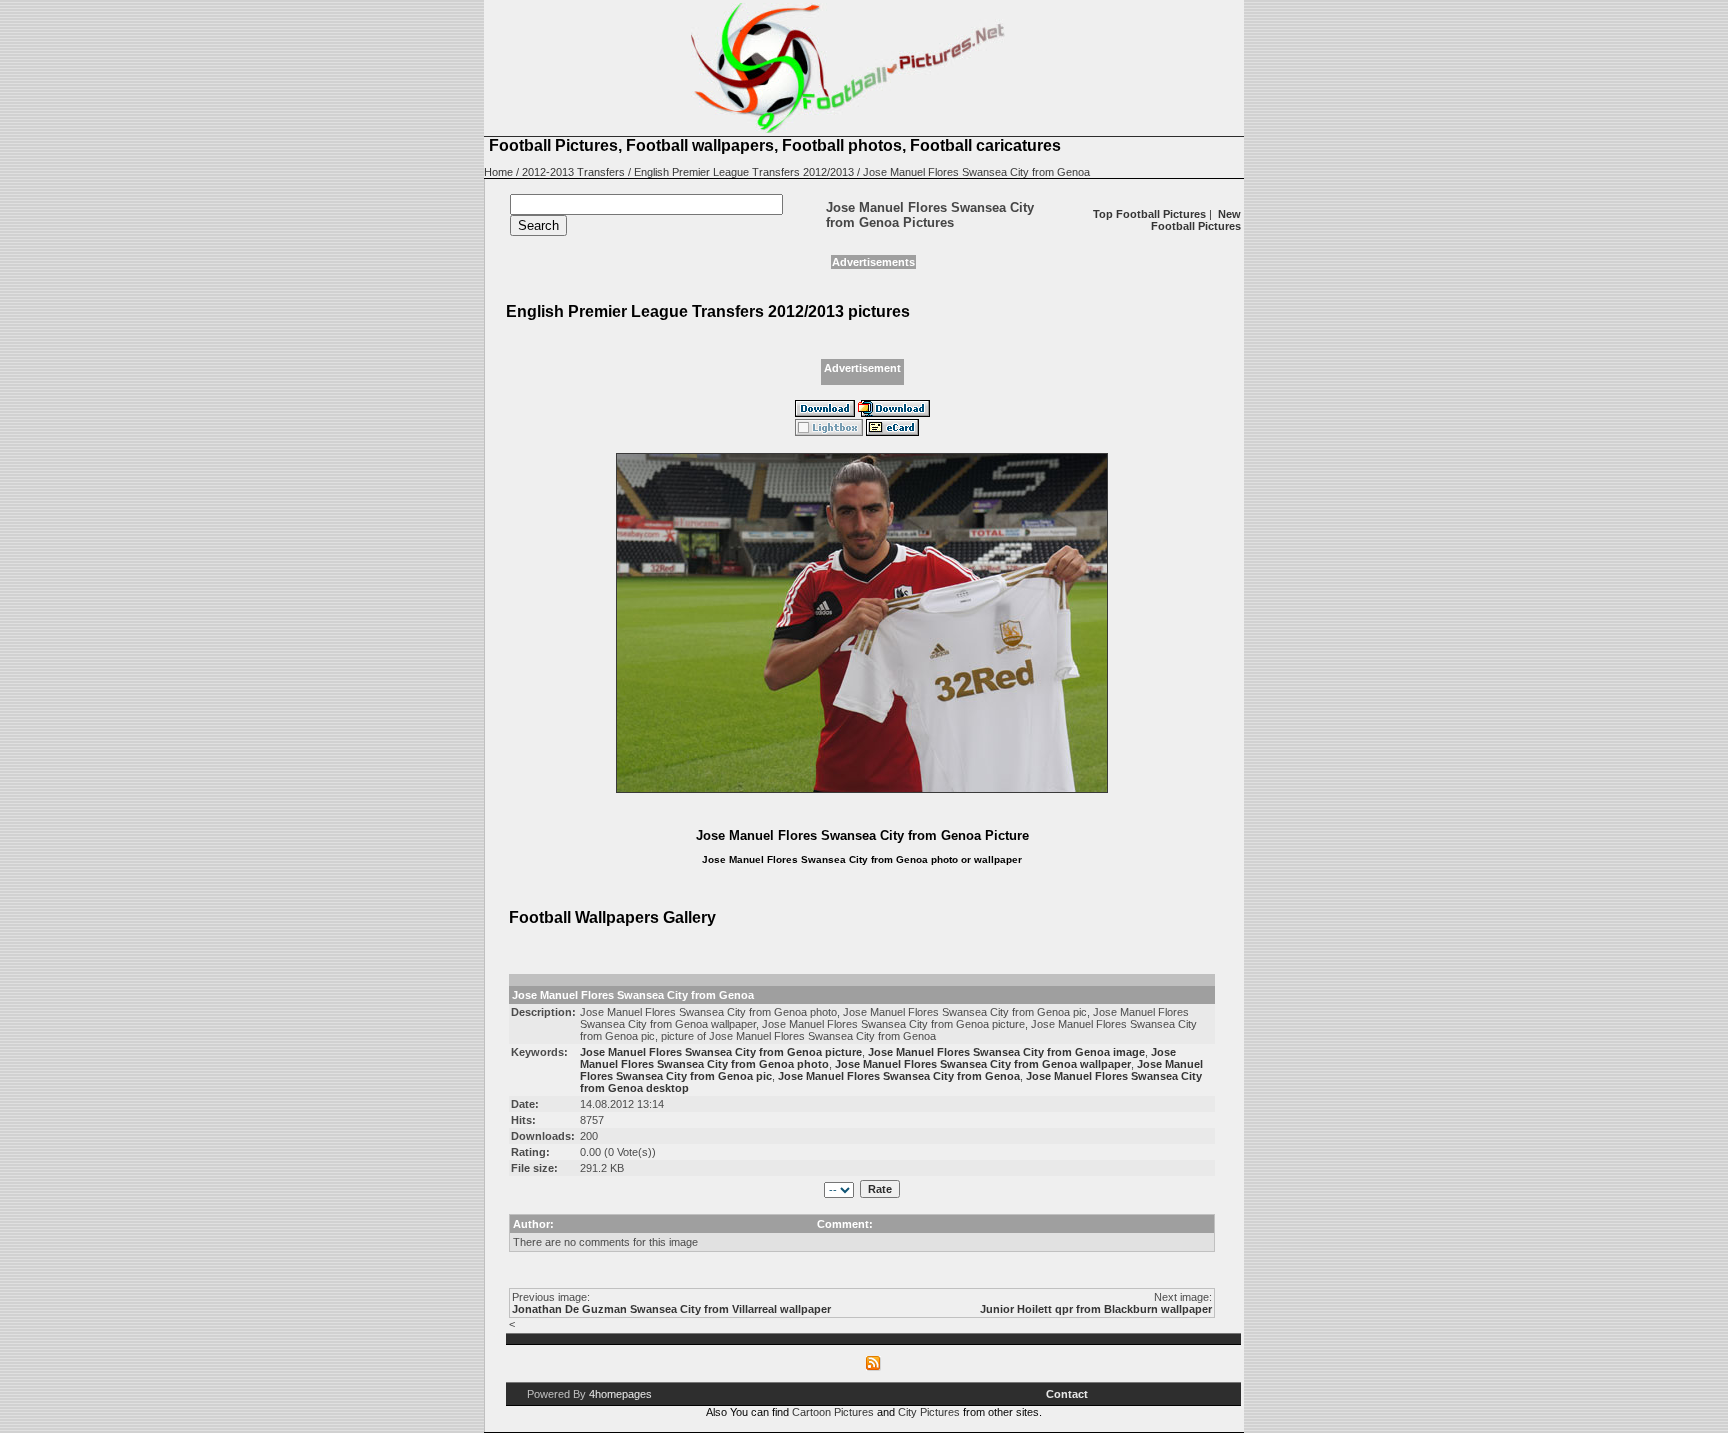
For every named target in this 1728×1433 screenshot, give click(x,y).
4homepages (620, 1394)
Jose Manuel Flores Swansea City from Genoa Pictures (930, 215)
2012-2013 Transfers (573, 172)
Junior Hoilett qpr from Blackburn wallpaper (1096, 1309)
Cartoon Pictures (833, 1412)
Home (498, 172)
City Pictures (929, 1412)
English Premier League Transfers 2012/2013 (744, 172)
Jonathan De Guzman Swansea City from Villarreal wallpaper (671, 1309)
